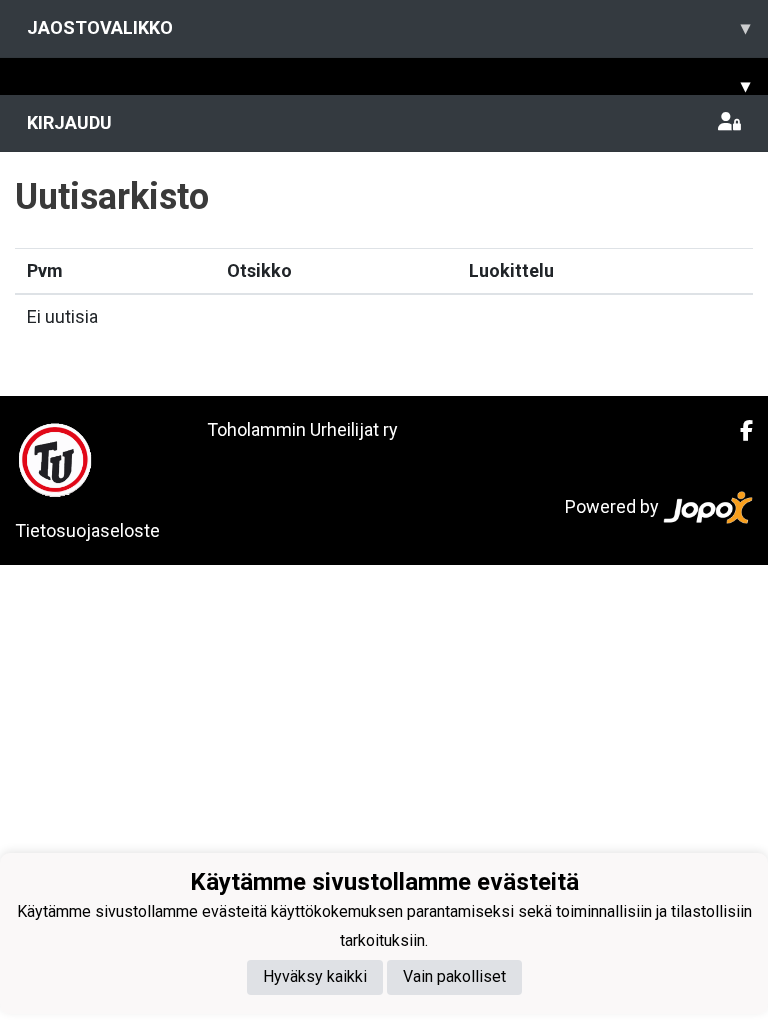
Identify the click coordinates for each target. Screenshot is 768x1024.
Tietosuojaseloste (87, 530)
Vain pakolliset (454, 976)
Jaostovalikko (388, 27)
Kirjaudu (69, 122)
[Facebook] (738, 431)
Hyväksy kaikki (315, 976)
